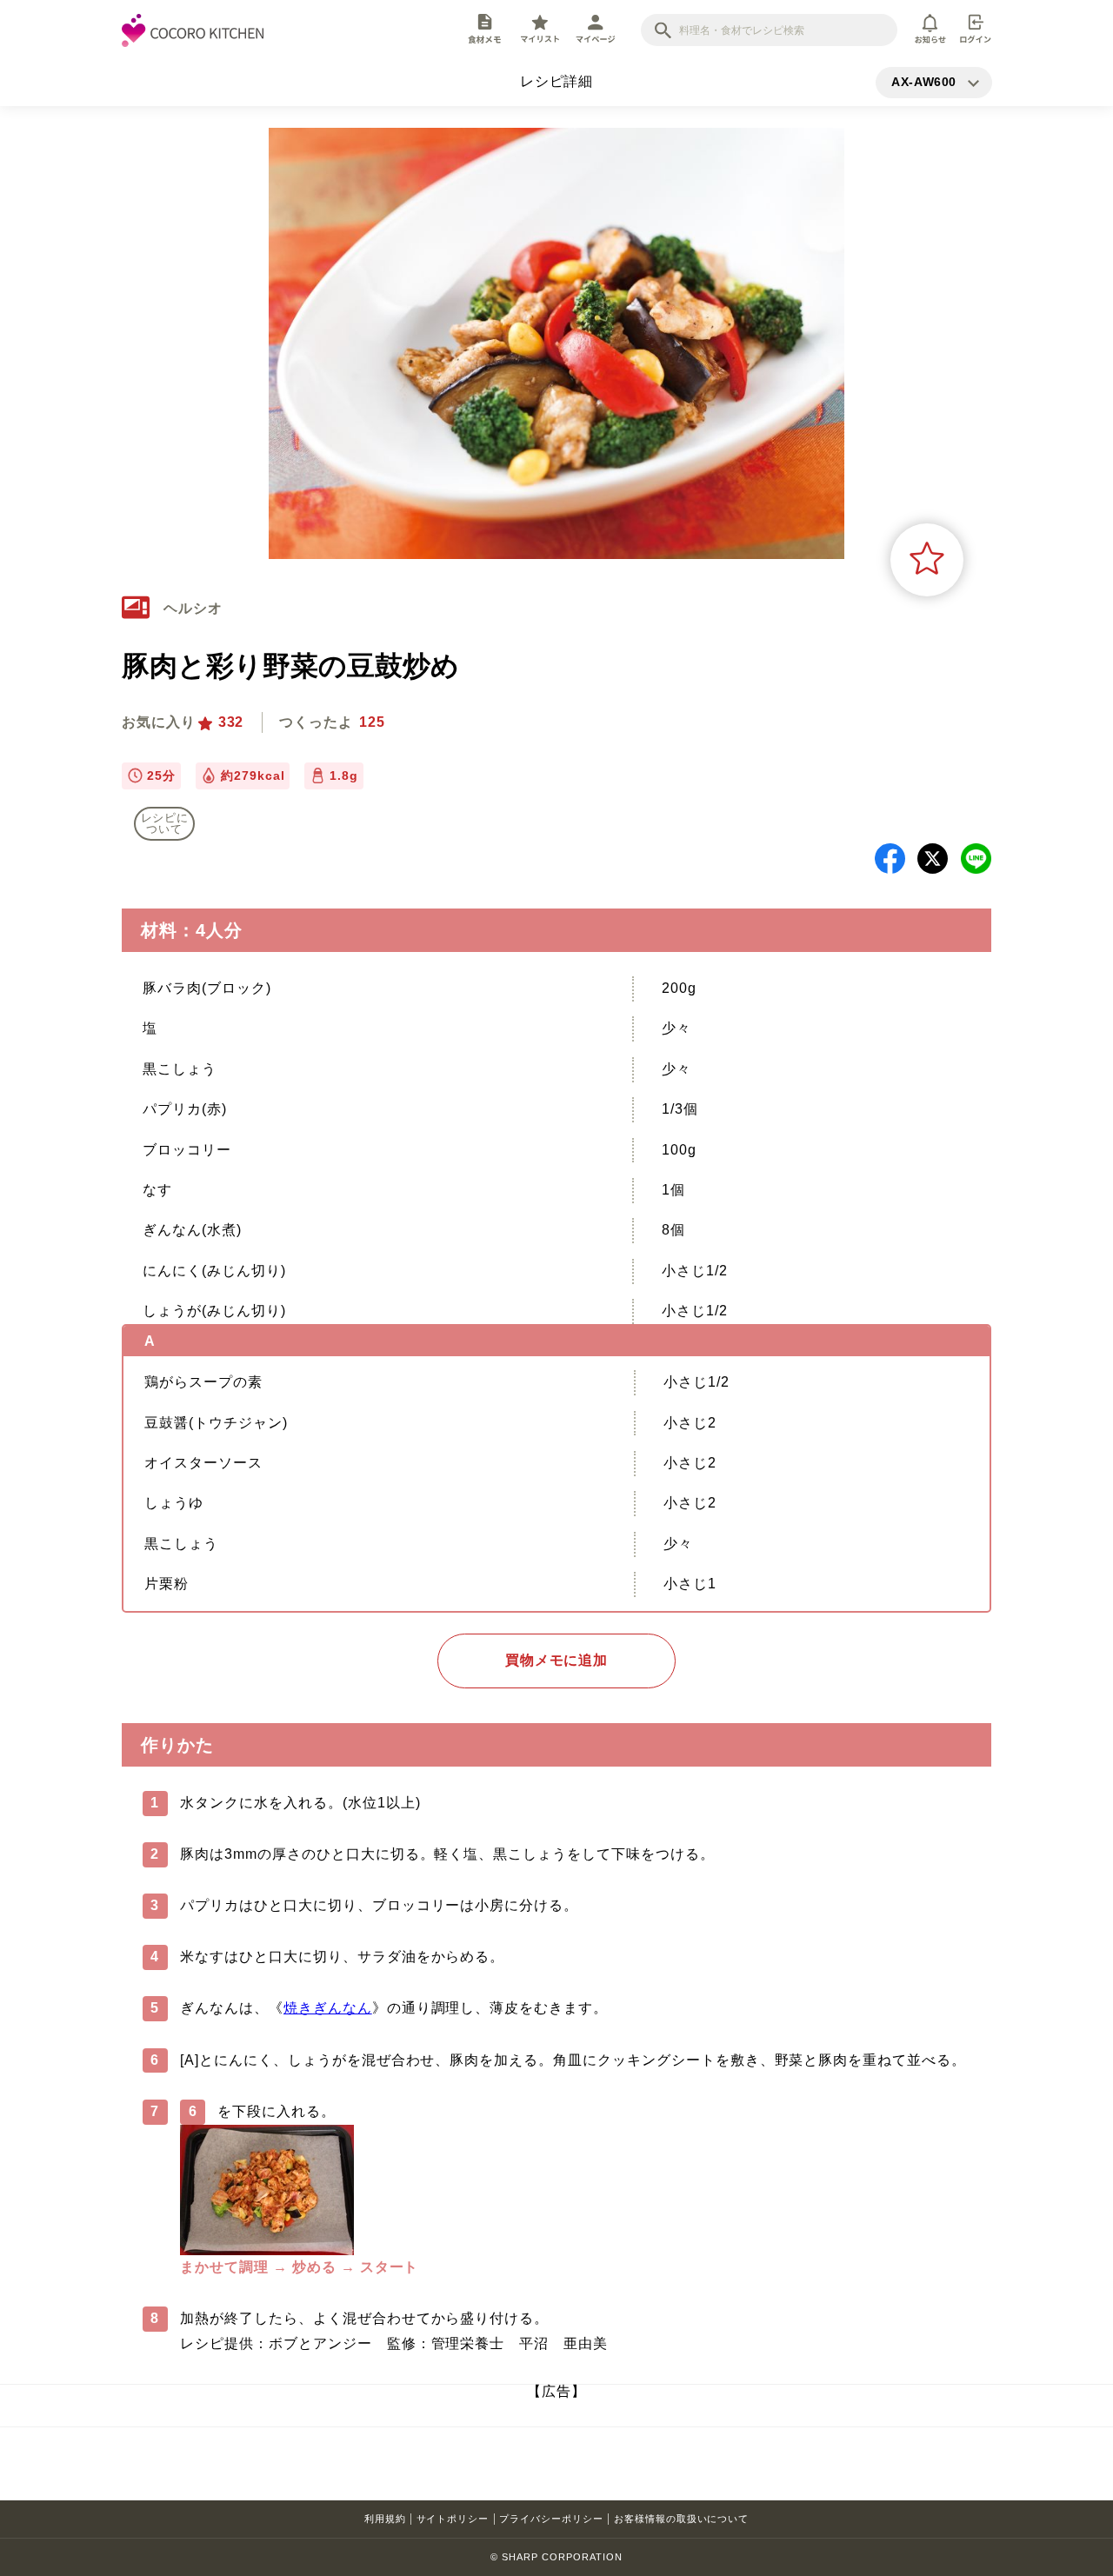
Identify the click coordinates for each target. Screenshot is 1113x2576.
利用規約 (385, 2519)
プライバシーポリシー (551, 2519)
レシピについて (165, 823)
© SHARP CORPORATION (556, 2557)
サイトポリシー (453, 2519)
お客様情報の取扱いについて (681, 2519)
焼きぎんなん (328, 2008)
